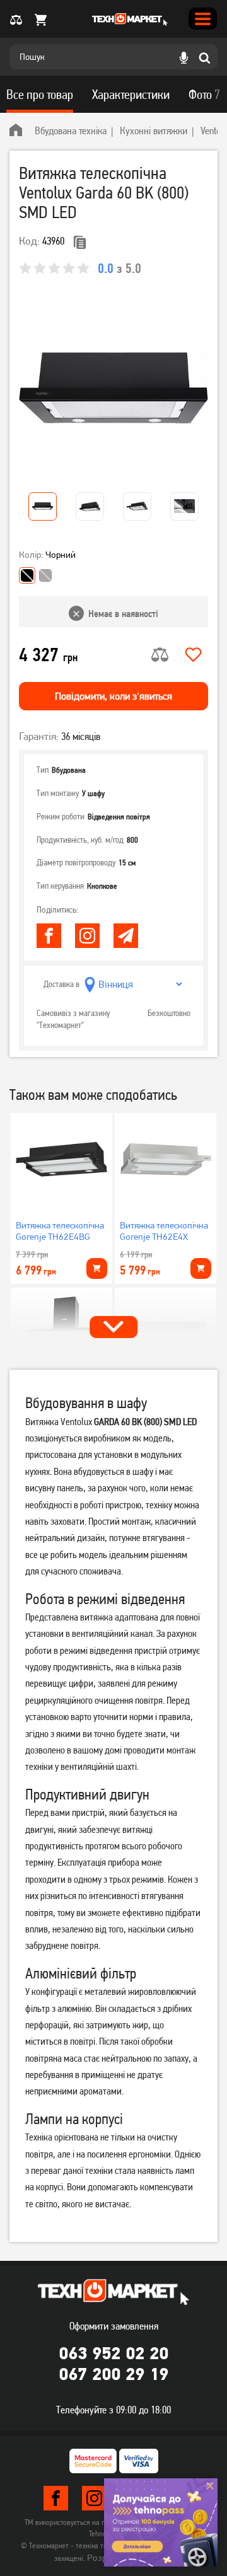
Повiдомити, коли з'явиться (113, 696)
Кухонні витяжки (154, 130)
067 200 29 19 (113, 2374)
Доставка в (61, 985)
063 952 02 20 (113, 2353)
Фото (204, 95)
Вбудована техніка (71, 130)
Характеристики (131, 95)
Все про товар (40, 95)
